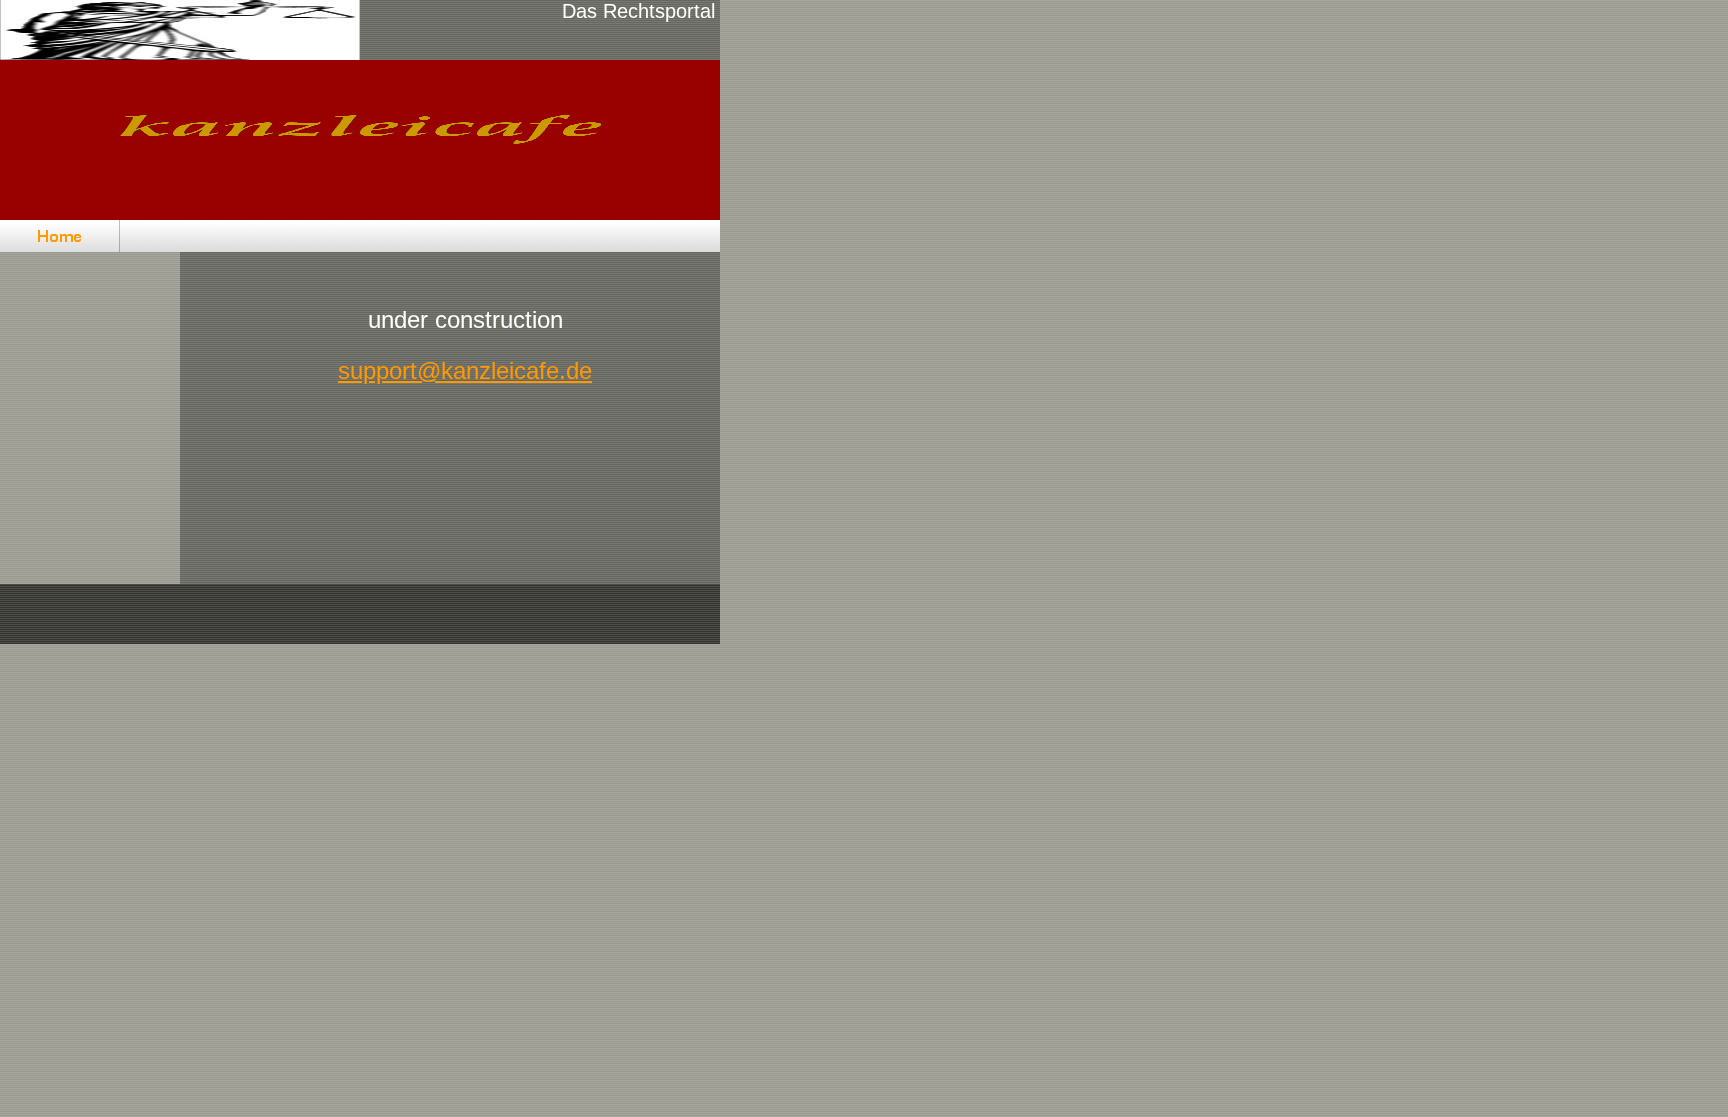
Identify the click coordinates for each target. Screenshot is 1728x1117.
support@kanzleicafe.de (465, 370)
